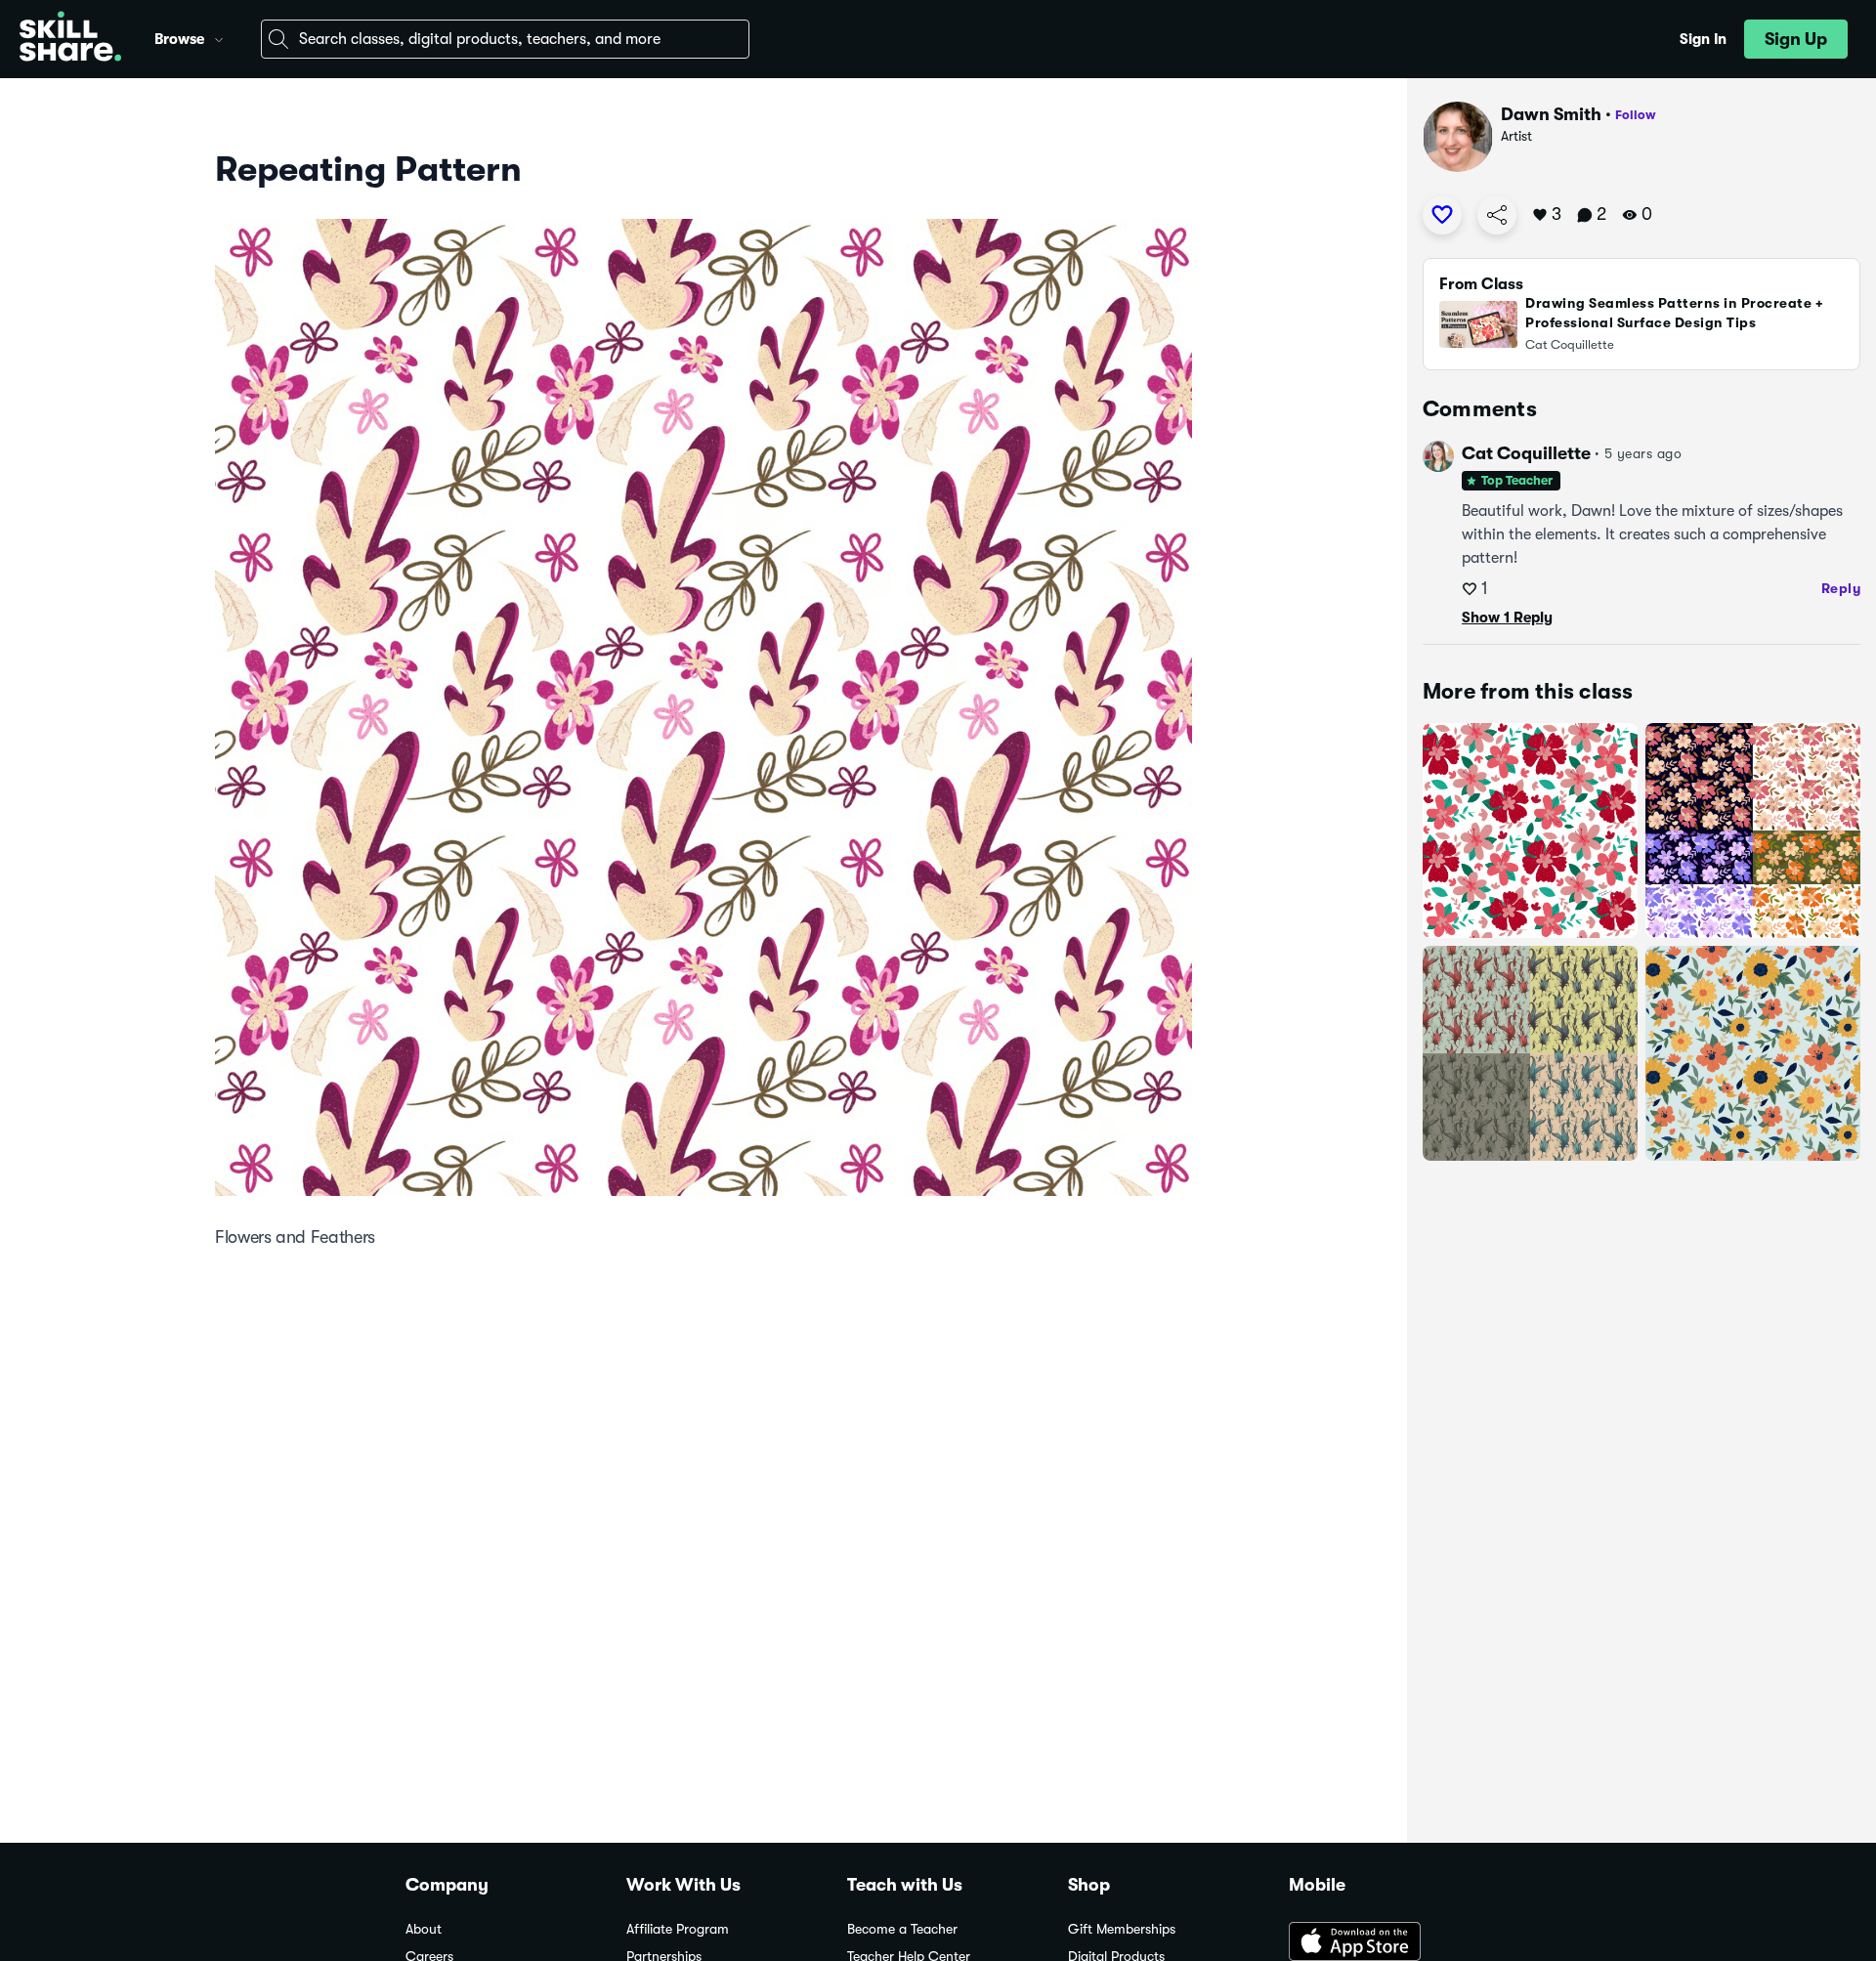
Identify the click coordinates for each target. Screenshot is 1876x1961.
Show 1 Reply (1507, 618)
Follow (1636, 115)
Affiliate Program (678, 1929)
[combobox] (505, 39)
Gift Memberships (1122, 1929)
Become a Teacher (902, 1929)
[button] (219, 37)
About (424, 1929)
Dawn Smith (1551, 114)
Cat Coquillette (1526, 453)
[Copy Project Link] (1497, 215)
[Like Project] (1442, 215)
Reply (1841, 588)
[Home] (70, 39)
